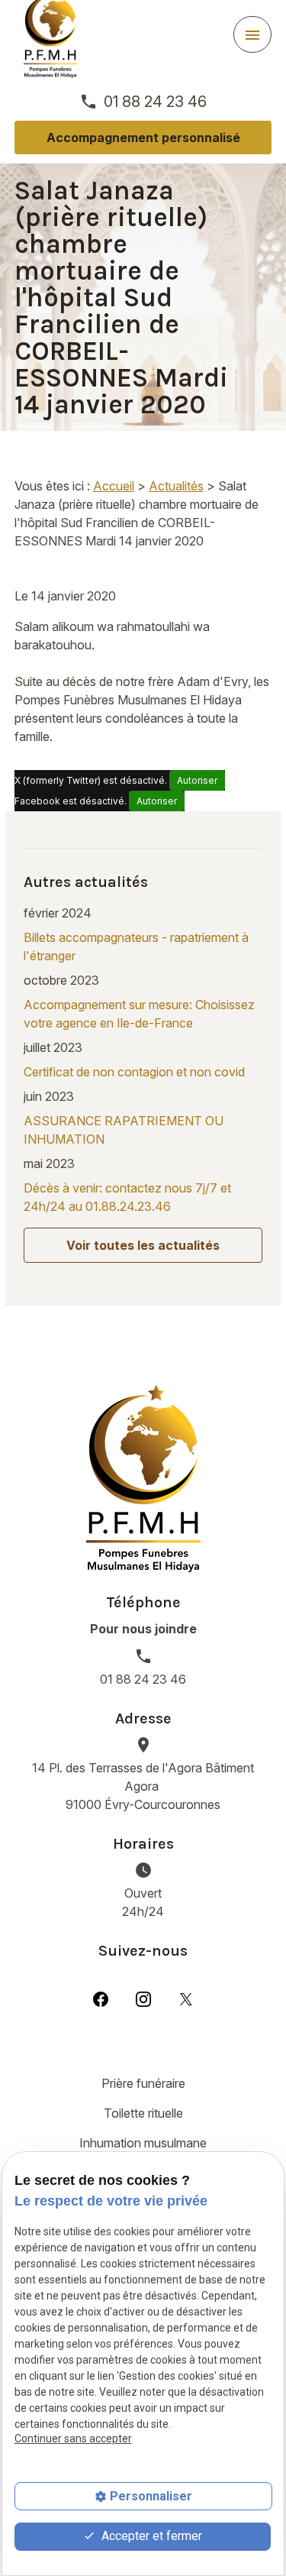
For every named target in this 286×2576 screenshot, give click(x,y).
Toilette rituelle (143, 2113)
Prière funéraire (143, 2083)
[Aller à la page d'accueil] (143, 1479)
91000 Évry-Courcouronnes (143, 1786)
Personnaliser (151, 2496)
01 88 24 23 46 (155, 102)
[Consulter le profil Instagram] (143, 1998)
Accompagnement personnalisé (143, 138)
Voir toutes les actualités (143, 1245)
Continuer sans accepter (73, 2438)
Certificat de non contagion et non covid (134, 1072)
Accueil (114, 486)
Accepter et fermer (150, 2536)
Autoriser (197, 780)
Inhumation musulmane (143, 2143)
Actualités (176, 486)
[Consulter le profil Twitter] (186, 1998)
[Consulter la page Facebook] (101, 1998)
